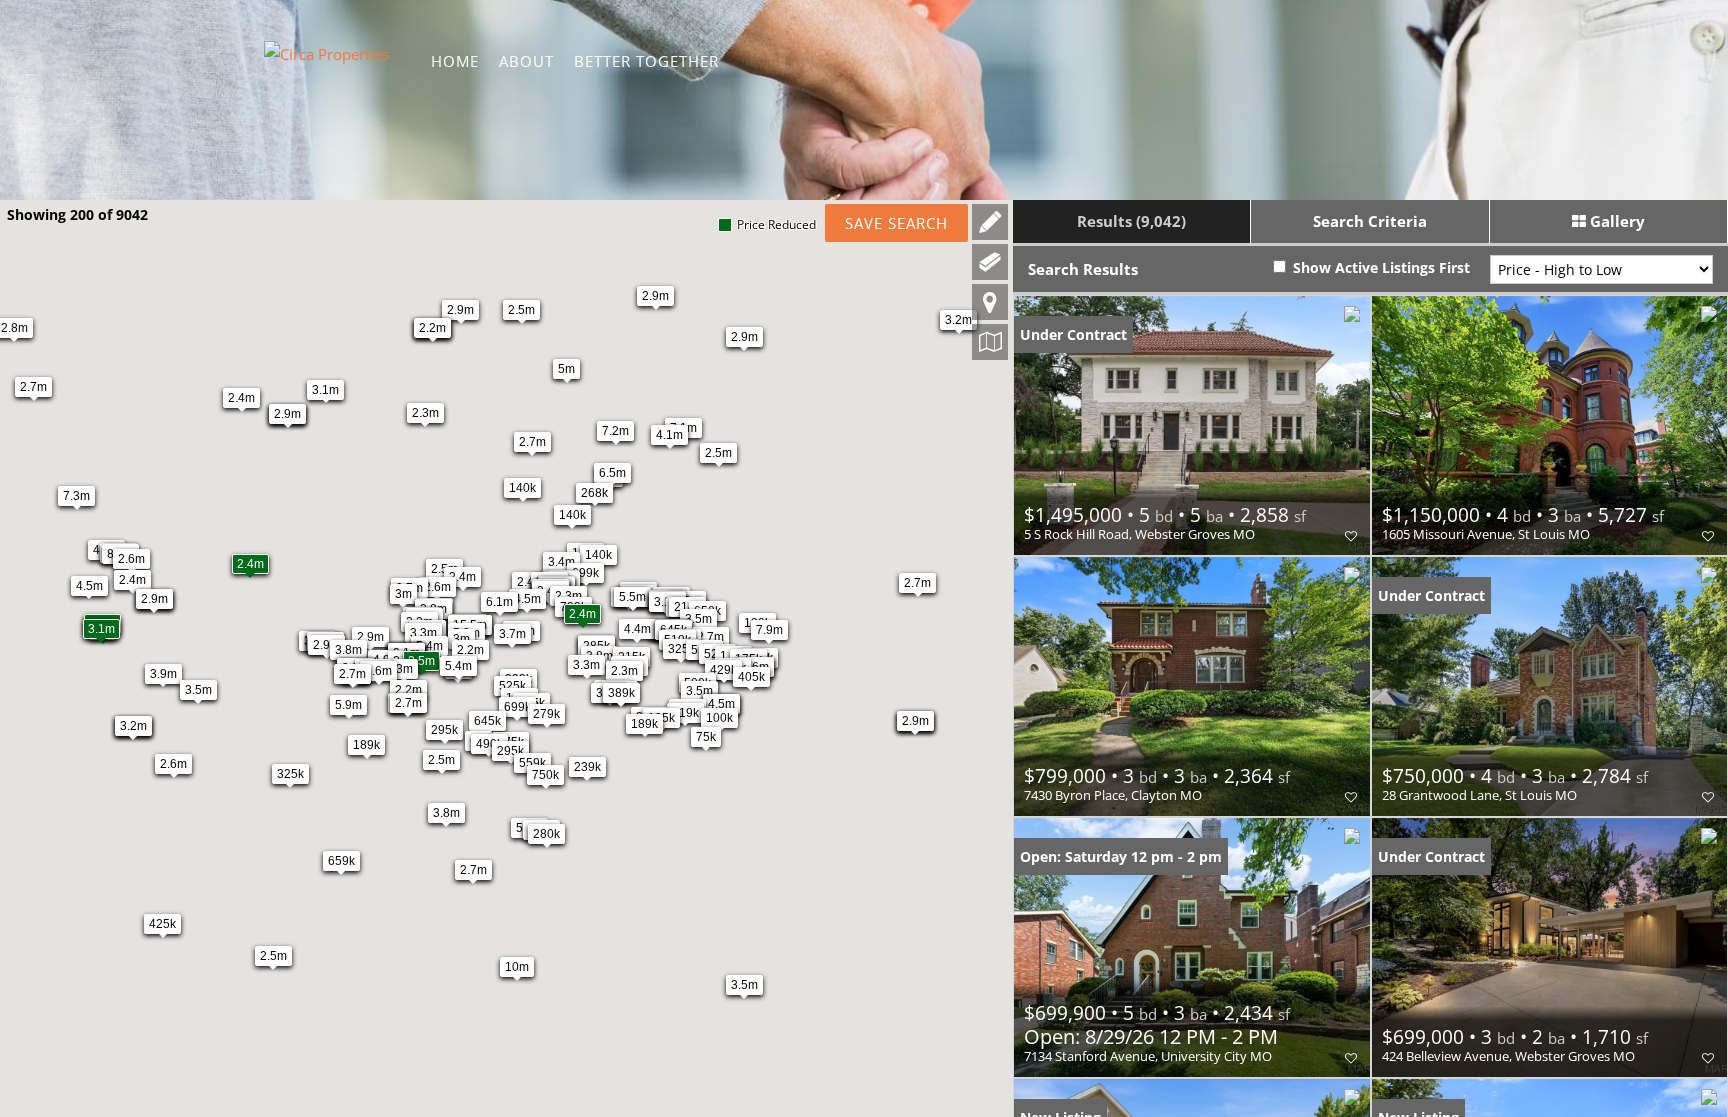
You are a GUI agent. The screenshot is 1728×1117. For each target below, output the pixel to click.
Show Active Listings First (1379, 267)
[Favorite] (1351, 536)
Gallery (1615, 221)
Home (455, 61)
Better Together (646, 61)
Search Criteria (1370, 221)
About (526, 61)
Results (1131, 221)
